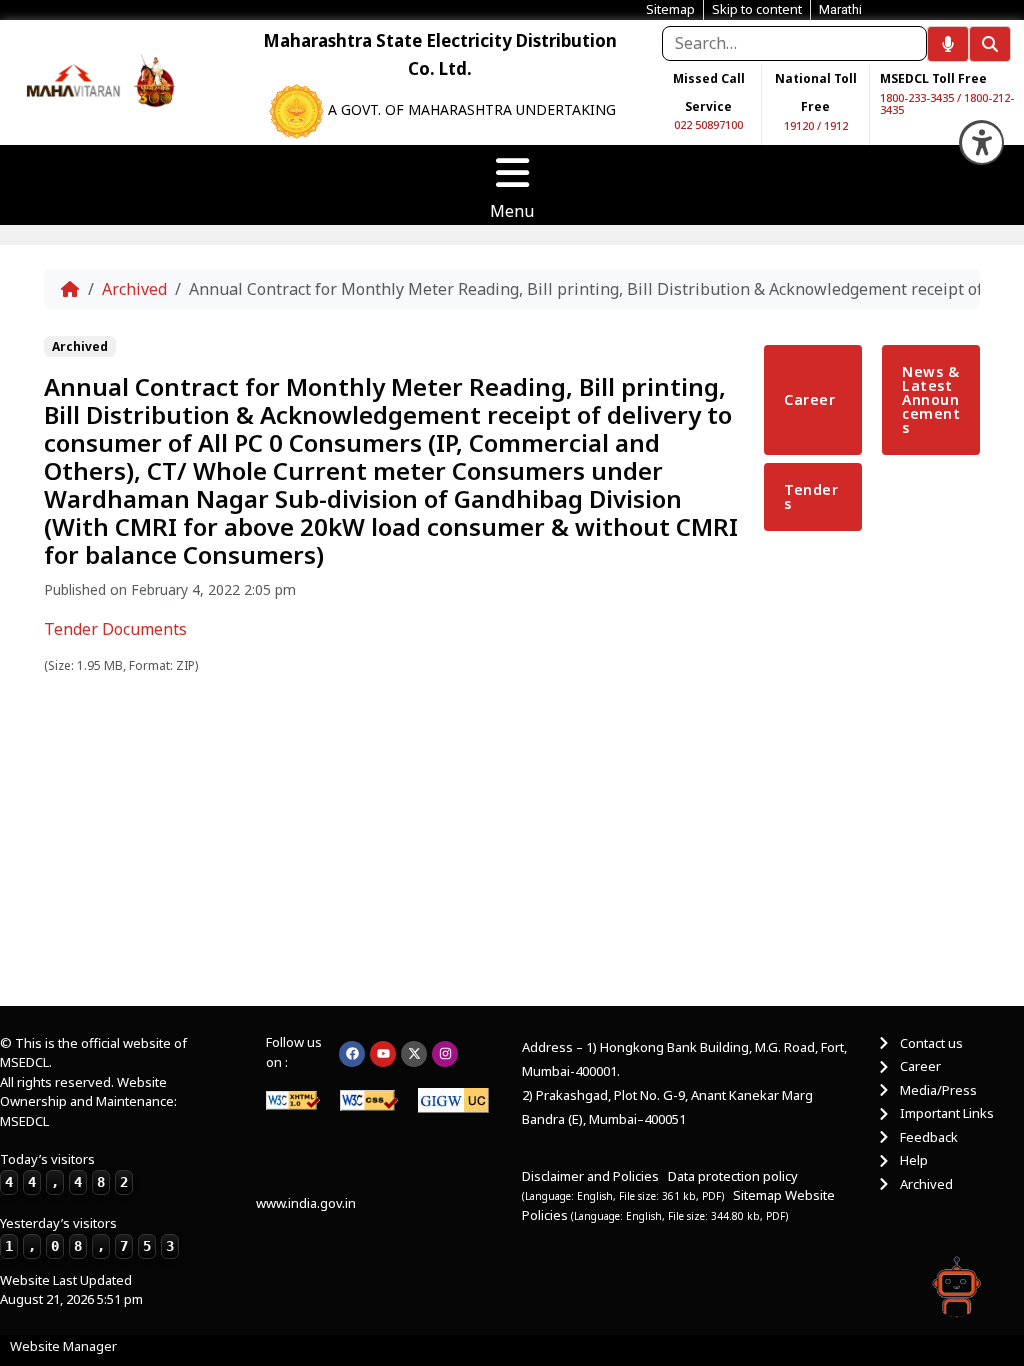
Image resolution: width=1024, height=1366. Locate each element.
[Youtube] (383, 1054)
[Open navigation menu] (512, 173)
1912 (836, 125)
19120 (799, 125)
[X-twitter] (414, 1054)
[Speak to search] (948, 44)
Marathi (840, 9)
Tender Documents (115, 629)
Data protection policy (734, 1176)
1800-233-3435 (917, 97)
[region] (74, 80)
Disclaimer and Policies (590, 1176)
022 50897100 (708, 124)
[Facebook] (352, 1054)
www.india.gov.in (306, 1203)
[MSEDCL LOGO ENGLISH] (74, 78)
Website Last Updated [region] (71, 1290)
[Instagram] (445, 1054)
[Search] (990, 44)
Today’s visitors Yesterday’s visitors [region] (87, 1202)
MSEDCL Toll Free (933, 78)
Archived (134, 289)
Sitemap (757, 1195)
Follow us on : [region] (294, 1052)
